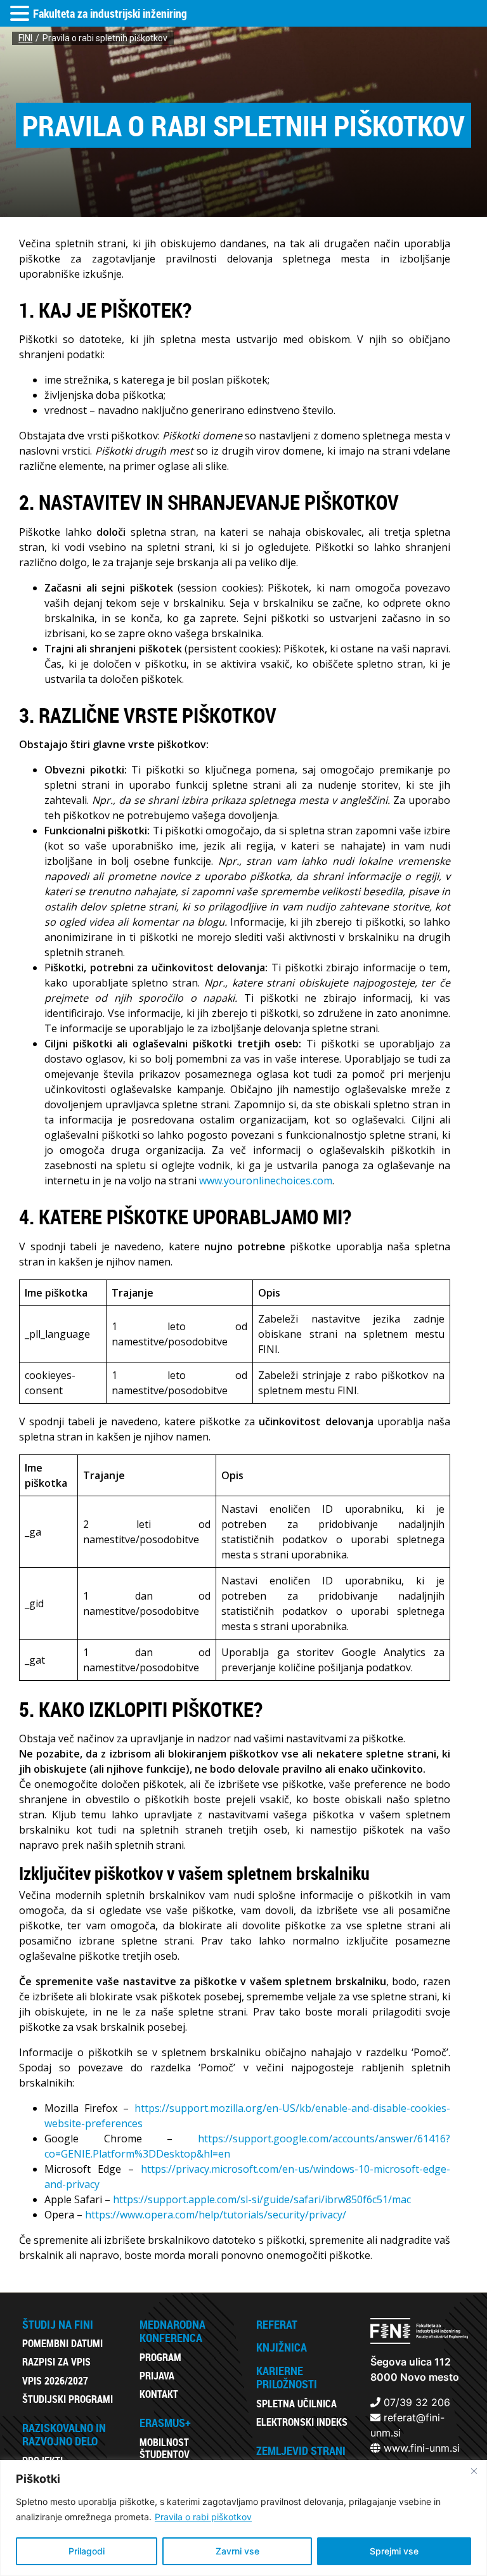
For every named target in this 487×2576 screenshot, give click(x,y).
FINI (25, 38)
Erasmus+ (165, 2423)
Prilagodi (87, 2551)
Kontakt (159, 2394)
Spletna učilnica (296, 2404)
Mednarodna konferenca (172, 2331)
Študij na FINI (58, 2324)
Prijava (157, 2376)
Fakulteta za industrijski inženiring (110, 13)
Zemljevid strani (301, 2450)
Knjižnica (282, 2347)
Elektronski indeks (302, 2422)
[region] (243, 2518)
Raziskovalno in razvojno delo (64, 2435)
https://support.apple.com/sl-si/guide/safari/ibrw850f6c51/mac (262, 2199)
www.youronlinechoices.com (266, 1181)
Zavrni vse (237, 2551)
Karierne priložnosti (287, 2378)
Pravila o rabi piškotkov (203, 2517)
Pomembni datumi (62, 2343)
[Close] (474, 2471)
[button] (22, 14)
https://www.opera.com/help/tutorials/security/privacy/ (216, 2215)
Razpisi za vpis (56, 2362)
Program (160, 2357)
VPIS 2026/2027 (55, 2381)
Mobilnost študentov (165, 2448)
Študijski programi (68, 2399)
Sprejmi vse (394, 2551)
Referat (277, 2324)
